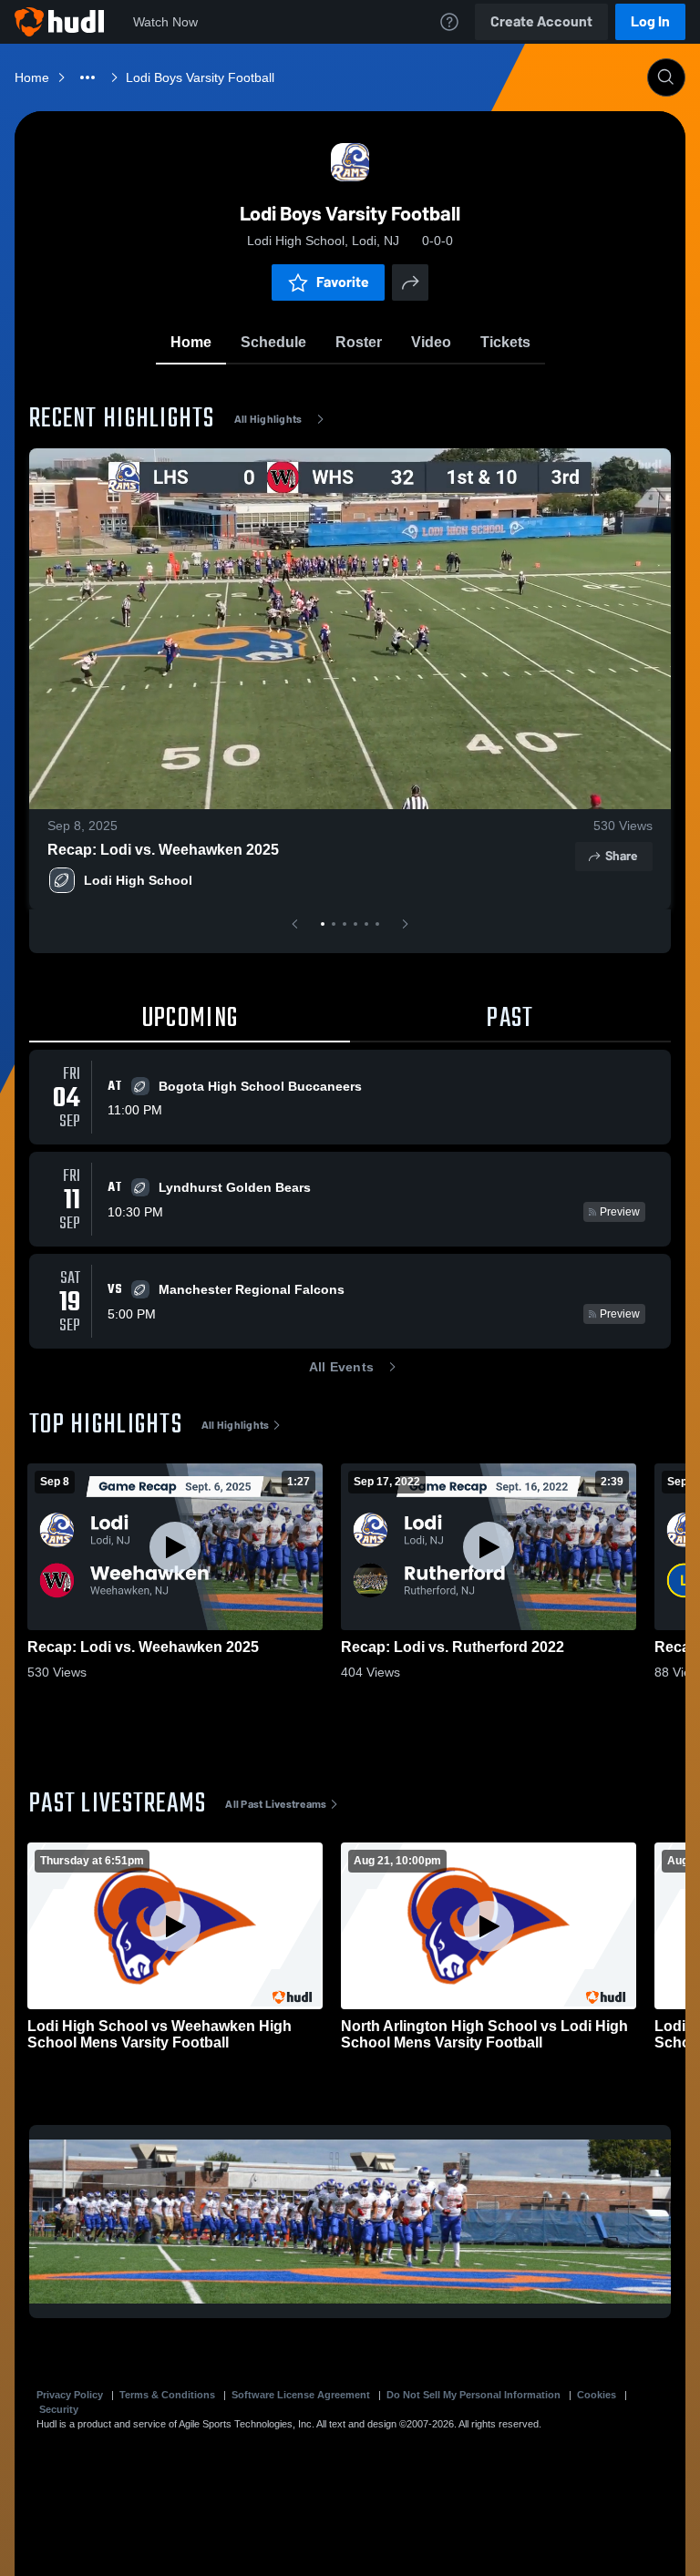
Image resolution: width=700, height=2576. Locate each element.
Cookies (597, 2395)
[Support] (449, 22)
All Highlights (268, 419)
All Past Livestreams (276, 1804)
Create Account (541, 21)
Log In (650, 21)
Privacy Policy (70, 2395)
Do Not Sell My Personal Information (474, 2395)
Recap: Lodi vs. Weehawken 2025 (163, 850)
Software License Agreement (301, 2395)
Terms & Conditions (167, 2395)
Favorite (343, 282)
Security (59, 2409)
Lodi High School (138, 880)
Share (621, 856)
